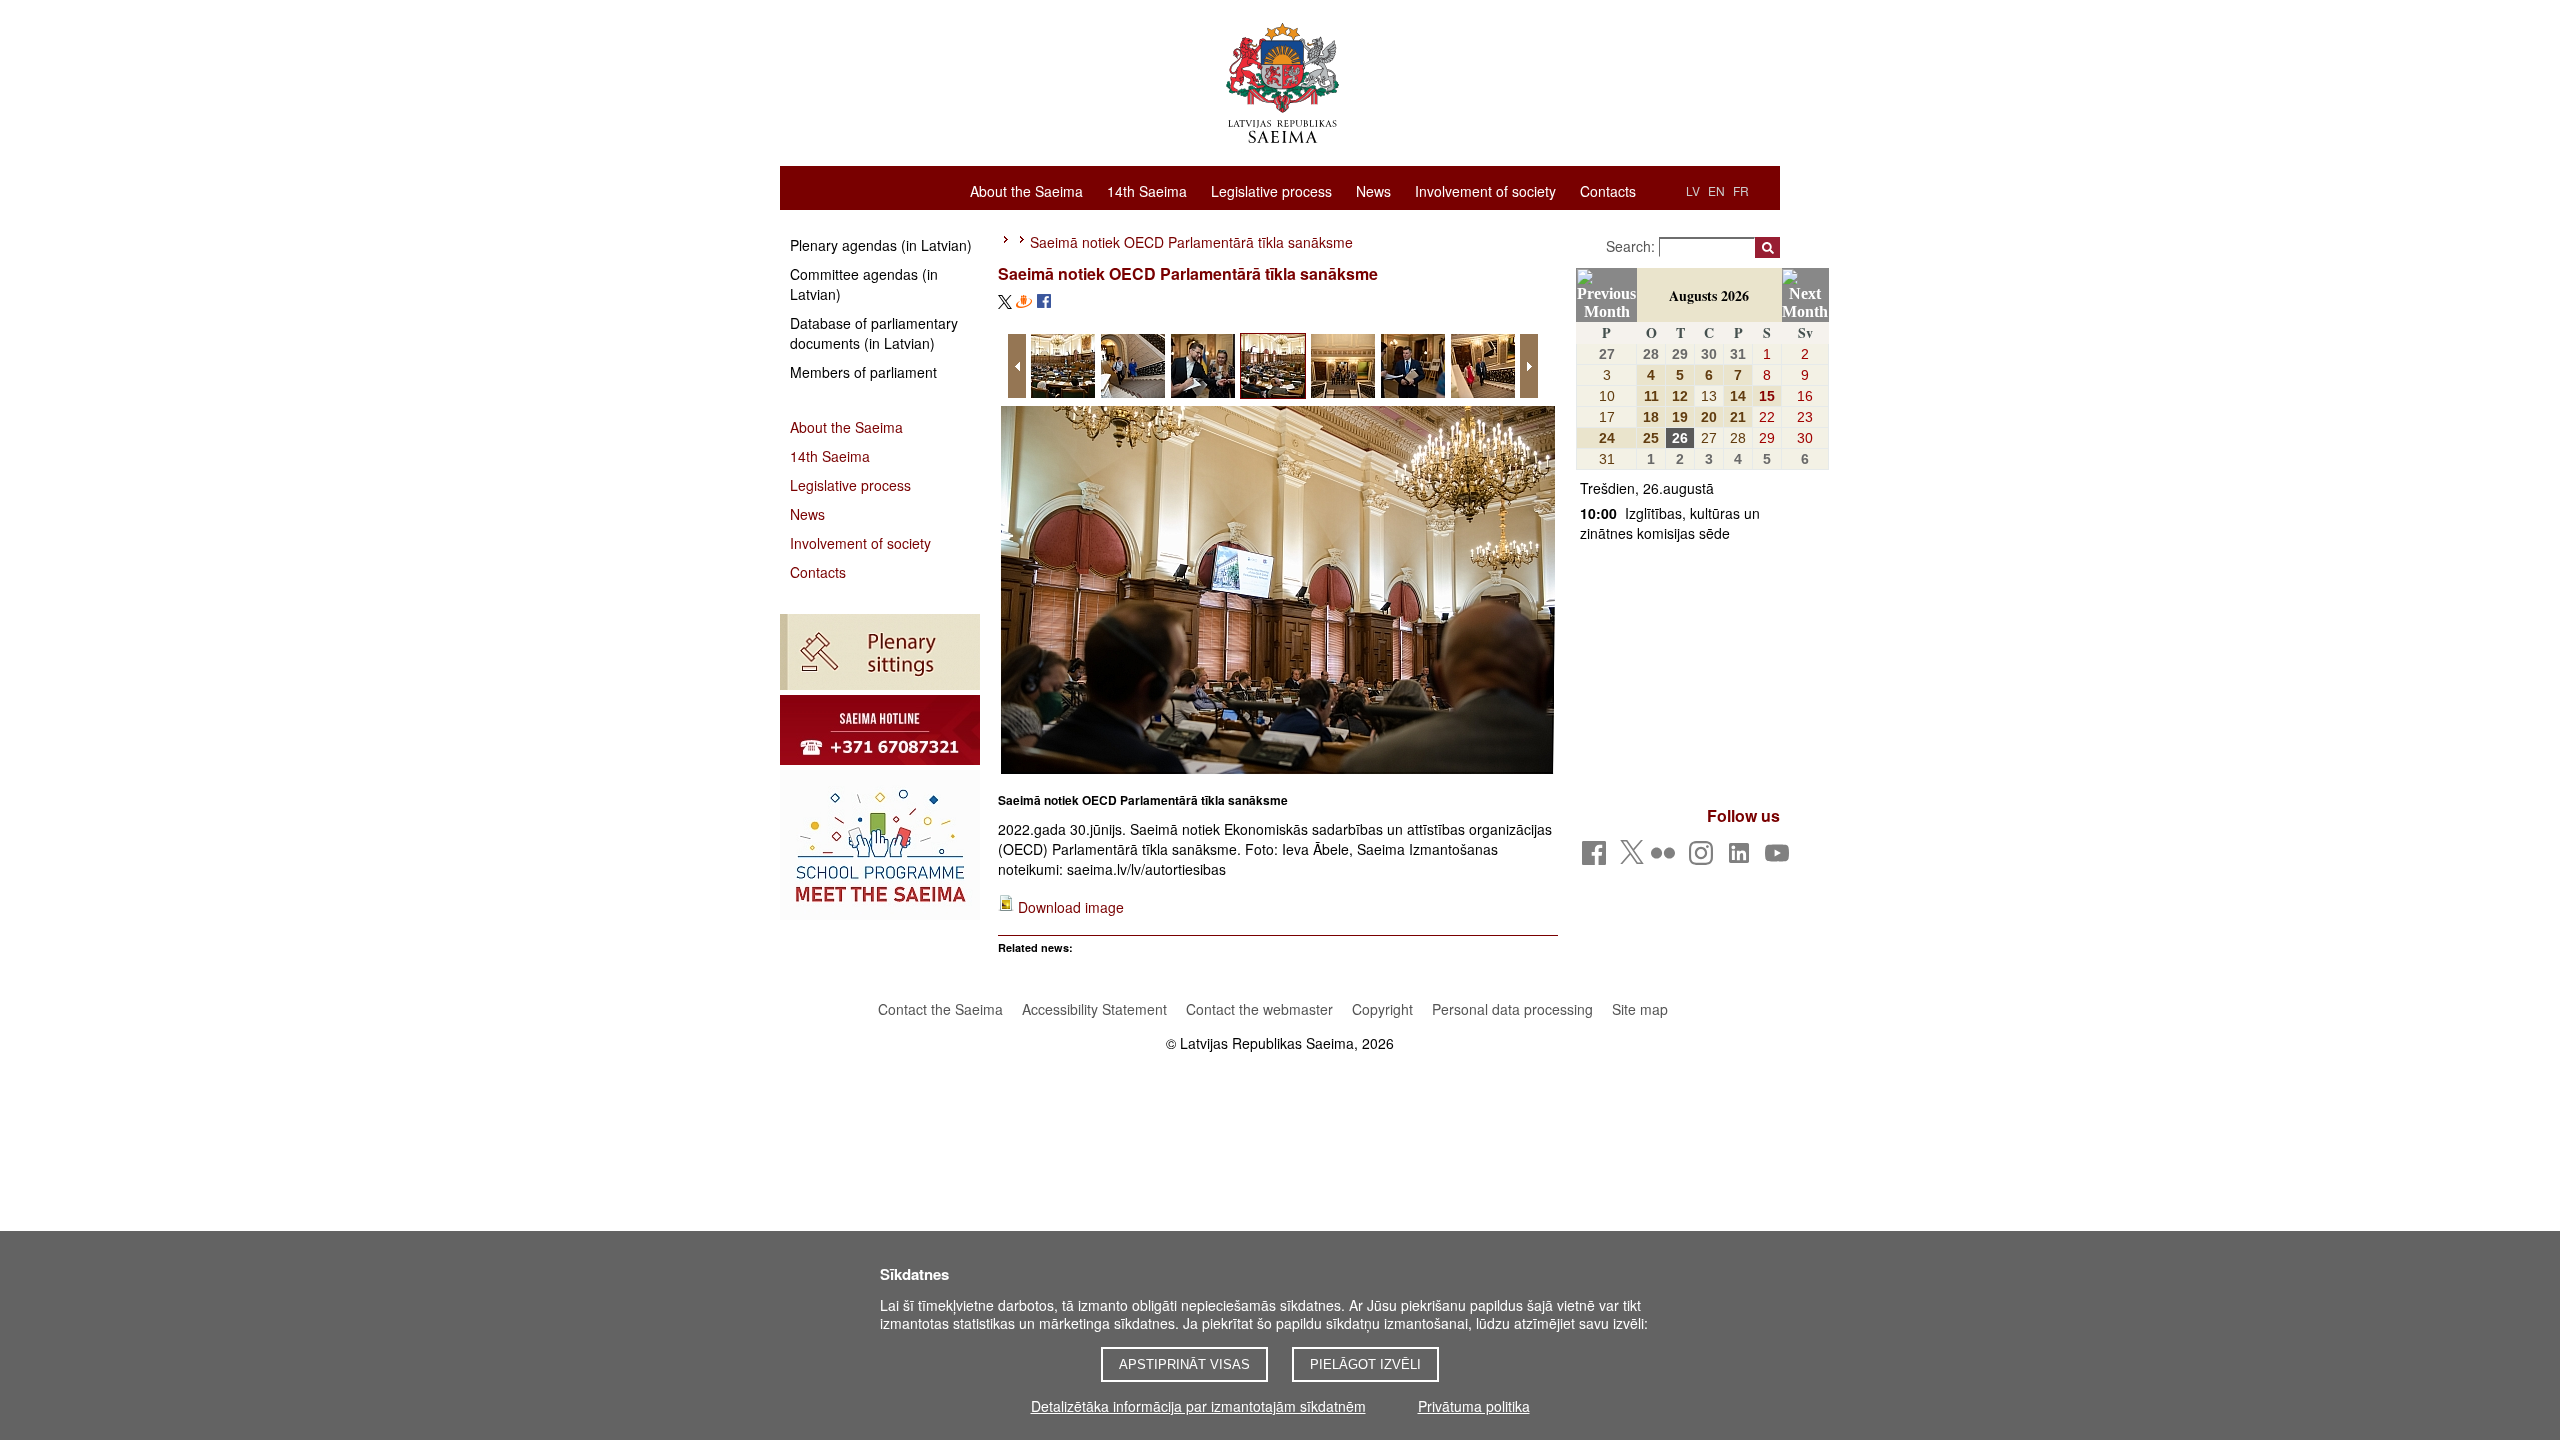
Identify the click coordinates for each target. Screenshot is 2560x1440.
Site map (1640, 1009)
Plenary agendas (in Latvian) (881, 245)
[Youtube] (1780, 858)
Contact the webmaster (1259, 1009)
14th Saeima (1147, 190)
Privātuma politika (1474, 1406)
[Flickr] (1666, 858)
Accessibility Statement (1094, 1009)
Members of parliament (863, 372)
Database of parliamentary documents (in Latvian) (874, 333)
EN (1716, 190)
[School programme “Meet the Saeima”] (880, 845)
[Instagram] (1704, 858)
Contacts (1608, 190)
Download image (1071, 907)
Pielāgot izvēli (1365, 1364)
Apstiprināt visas (1184, 1364)
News (1373, 190)
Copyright (1382, 1009)
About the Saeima (1026, 190)
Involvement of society (1485, 190)
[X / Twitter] (1632, 858)
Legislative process (1271, 190)
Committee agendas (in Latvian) (864, 284)
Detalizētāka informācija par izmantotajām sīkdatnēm (1198, 1406)
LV (1693, 190)
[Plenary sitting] (880, 652)
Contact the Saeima (940, 1009)
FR (1741, 190)
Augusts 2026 (1709, 295)
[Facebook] (1597, 858)
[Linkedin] (1742, 858)
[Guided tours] (880, 730)
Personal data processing (1512, 1009)
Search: (1632, 246)
